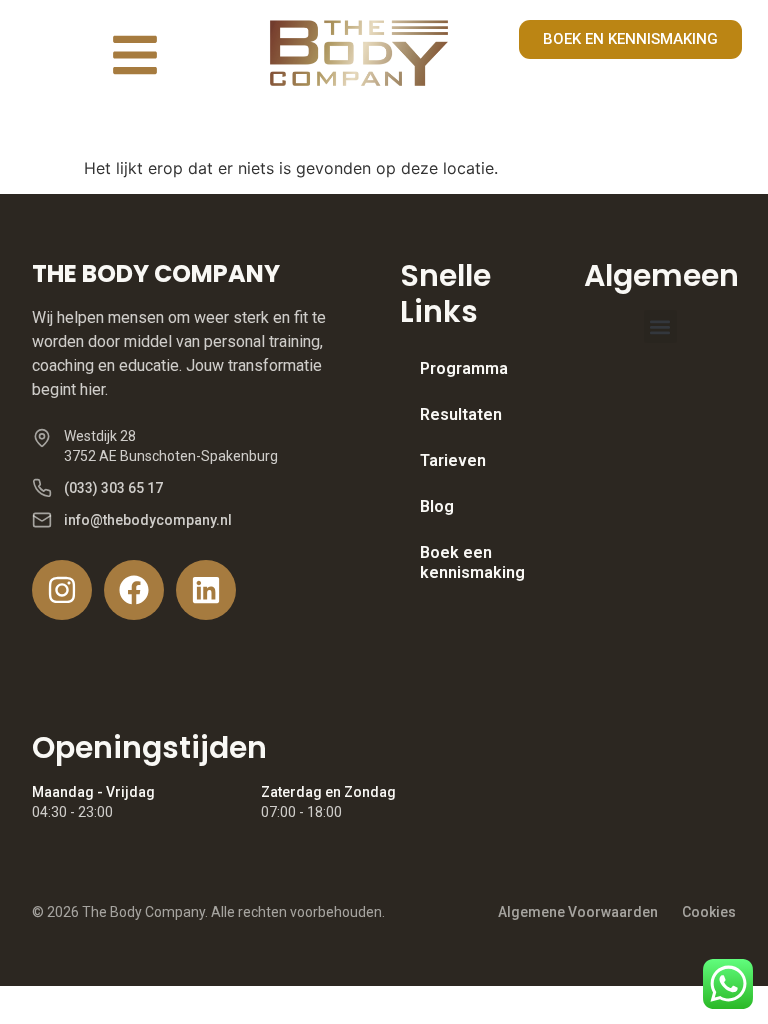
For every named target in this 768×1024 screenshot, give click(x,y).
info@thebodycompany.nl (148, 520)
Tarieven (453, 460)
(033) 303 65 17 (113, 488)
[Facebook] (134, 590)
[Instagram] (62, 590)
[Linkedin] (206, 590)
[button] (660, 326)
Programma (464, 368)
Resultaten (461, 414)
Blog (437, 506)
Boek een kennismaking (472, 562)
